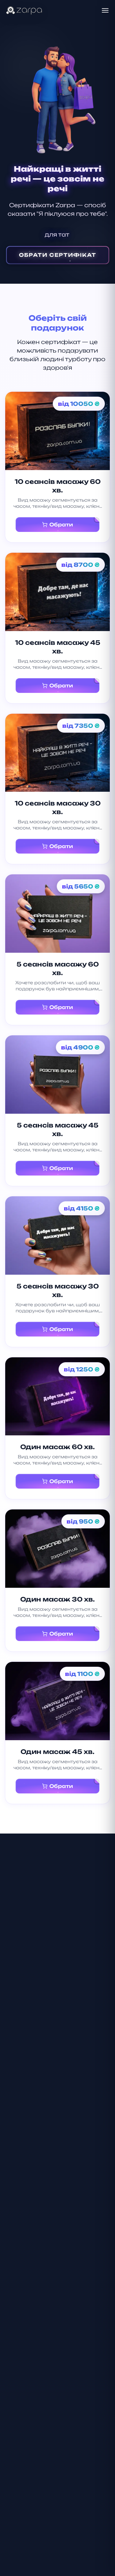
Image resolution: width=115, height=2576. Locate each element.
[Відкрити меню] (105, 10)
